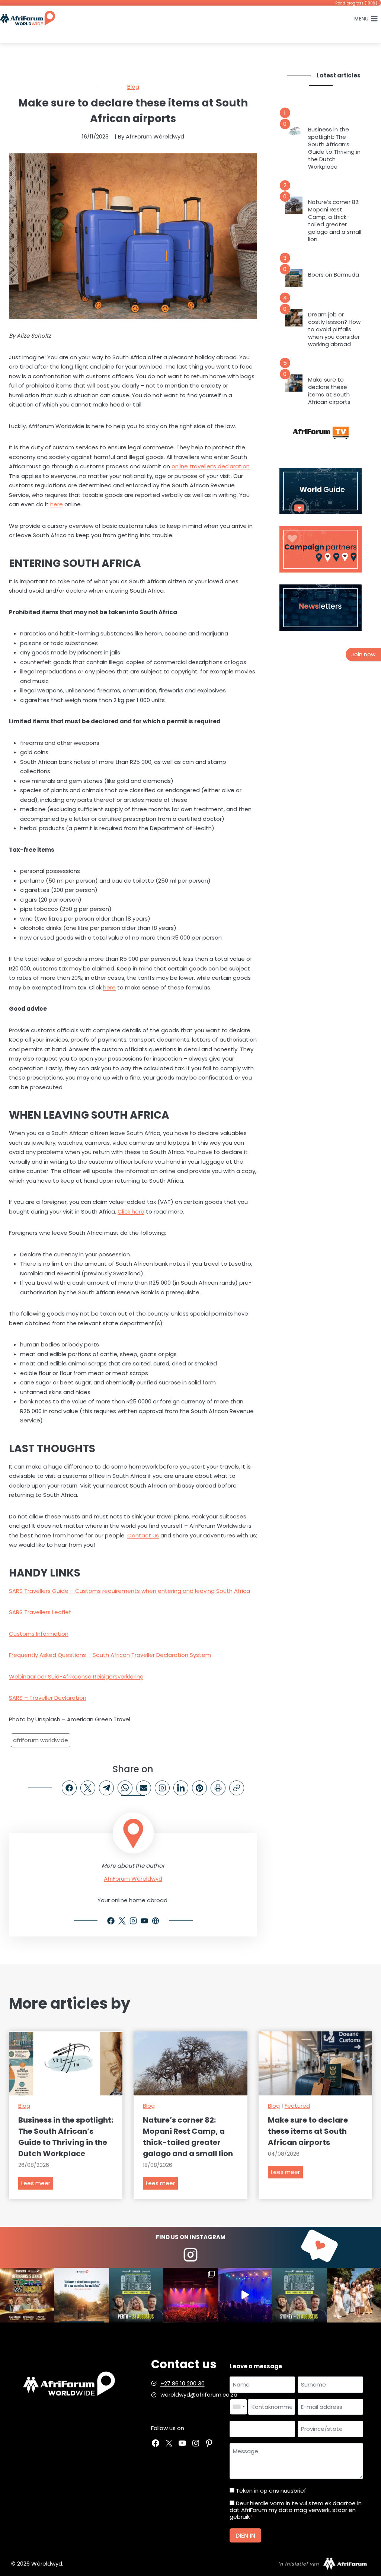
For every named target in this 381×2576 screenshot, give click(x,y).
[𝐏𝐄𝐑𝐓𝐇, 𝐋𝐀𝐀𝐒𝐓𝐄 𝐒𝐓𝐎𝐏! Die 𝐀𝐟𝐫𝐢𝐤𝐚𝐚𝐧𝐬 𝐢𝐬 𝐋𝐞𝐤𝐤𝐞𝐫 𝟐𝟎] (136, 2295)
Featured (297, 2106)
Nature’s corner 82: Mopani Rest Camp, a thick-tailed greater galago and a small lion (335, 221)
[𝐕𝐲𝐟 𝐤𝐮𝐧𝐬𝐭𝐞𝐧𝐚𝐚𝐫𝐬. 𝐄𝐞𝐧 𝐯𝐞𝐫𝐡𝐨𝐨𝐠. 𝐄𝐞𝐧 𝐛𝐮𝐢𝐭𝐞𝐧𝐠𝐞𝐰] (27, 2295)
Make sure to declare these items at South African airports (329, 391)
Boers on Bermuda (334, 275)
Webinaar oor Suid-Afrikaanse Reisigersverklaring (76, 1676)
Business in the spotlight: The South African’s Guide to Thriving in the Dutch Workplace (334, 148)
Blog (133, 87)
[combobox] (238, 2407)
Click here (131, 1212)
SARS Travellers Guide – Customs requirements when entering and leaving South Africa (129, 1591)
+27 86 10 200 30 (183, 2383)
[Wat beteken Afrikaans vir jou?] (81, 2295)
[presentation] (294, 133)
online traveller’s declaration (211, 466)
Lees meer (37, 2184)
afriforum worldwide (41, 1740)
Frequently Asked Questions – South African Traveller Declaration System (110, 1655)
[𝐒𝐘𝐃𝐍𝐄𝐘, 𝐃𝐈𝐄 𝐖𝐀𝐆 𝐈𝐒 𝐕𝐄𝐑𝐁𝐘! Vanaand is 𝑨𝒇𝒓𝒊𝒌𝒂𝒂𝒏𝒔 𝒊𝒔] (299, 2295)
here (57, 504)
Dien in (245, 2536)
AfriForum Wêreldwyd (133, 1879)
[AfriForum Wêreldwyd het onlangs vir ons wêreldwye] (354, 2295)
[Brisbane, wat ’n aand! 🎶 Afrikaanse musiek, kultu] (190, 2295)
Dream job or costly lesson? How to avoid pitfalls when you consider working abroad (334, 329)
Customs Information (39, 1634)
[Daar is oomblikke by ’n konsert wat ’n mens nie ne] (245, 2295)
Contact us (143, 1535)
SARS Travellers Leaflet (40, 1612)
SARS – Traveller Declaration (48, 1698)
